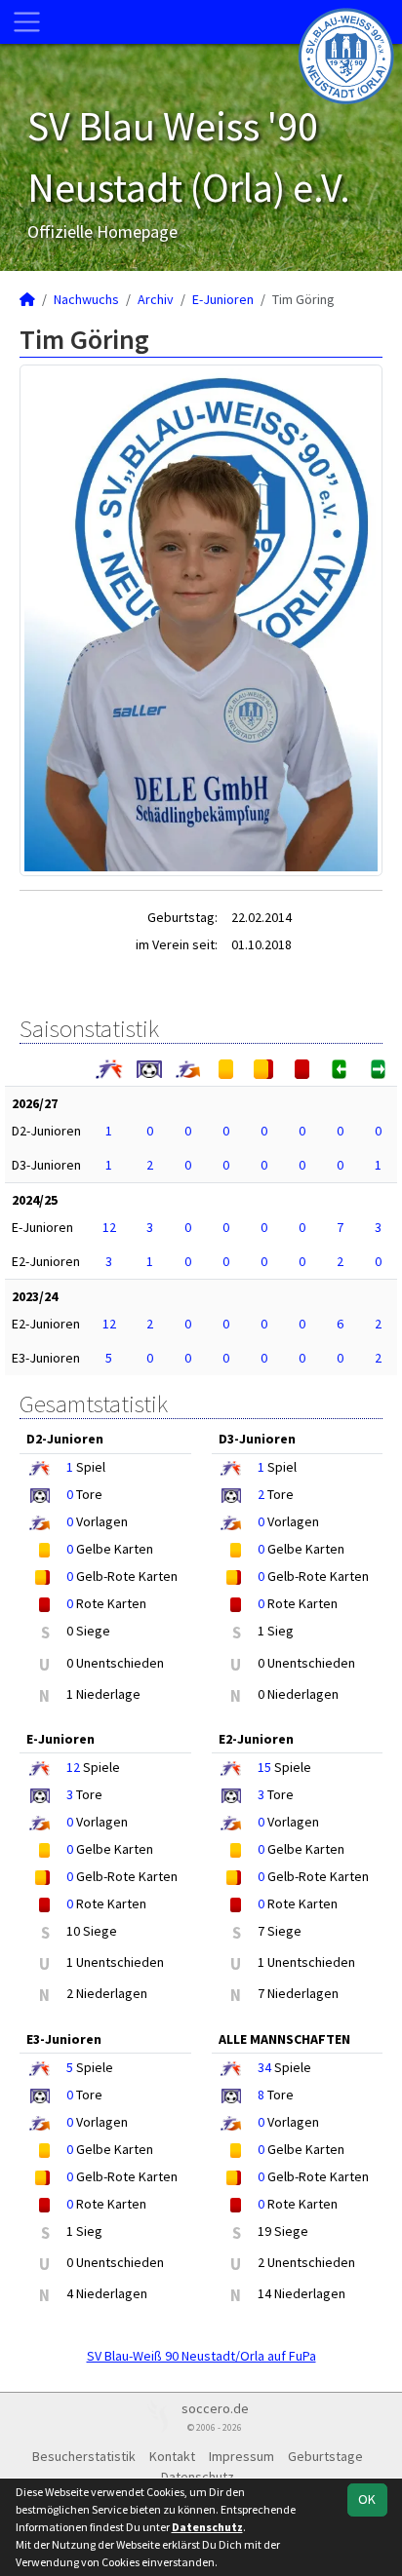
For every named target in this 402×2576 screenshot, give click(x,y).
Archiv (156, 299)
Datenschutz (198, 2477)
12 (109, 1227)
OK (367, 2499)
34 (264, 2067)
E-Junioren (223, 299)
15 (264, 1767)
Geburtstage (325, 2456)
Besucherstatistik (84, 2456)
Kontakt (172, 2456)
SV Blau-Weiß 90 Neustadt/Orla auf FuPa (201, 2356)
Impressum (241, 2456)
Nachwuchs (86, 299)
